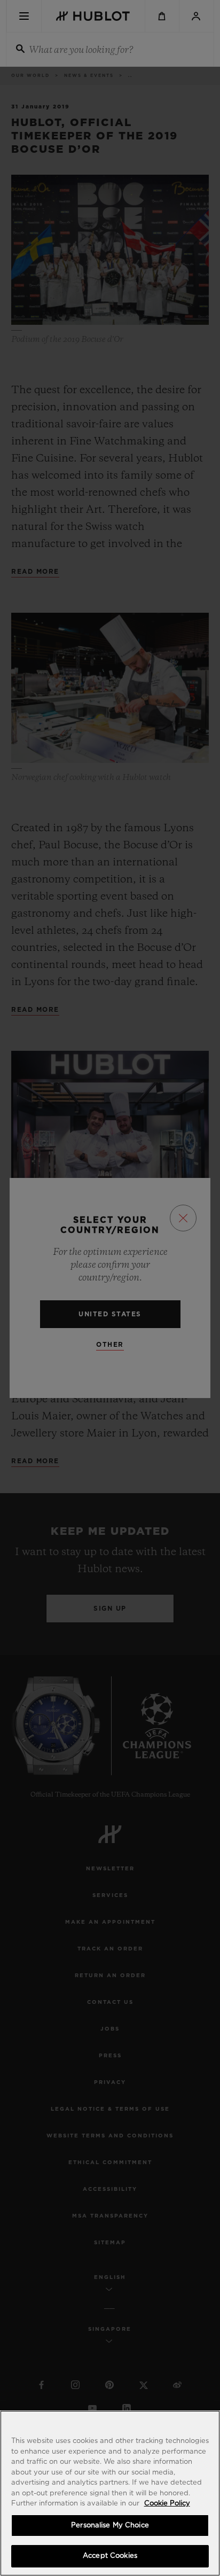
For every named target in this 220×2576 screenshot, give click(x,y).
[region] (110, 2493)
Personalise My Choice (110, 2526)
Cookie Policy (167, 2504)
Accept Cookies (110, 2556)
